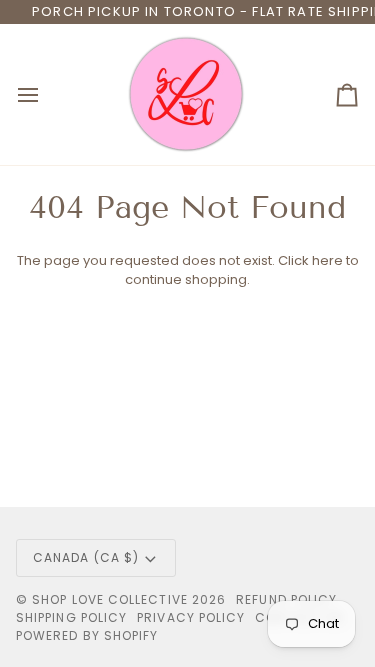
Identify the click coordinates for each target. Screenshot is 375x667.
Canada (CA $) (86, 557)
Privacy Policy (191, 617)
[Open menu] (46, 94)
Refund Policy (286, 599)
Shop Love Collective (110, 599)
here (327, 260)
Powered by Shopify (87, 635)
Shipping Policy (71, 617)
